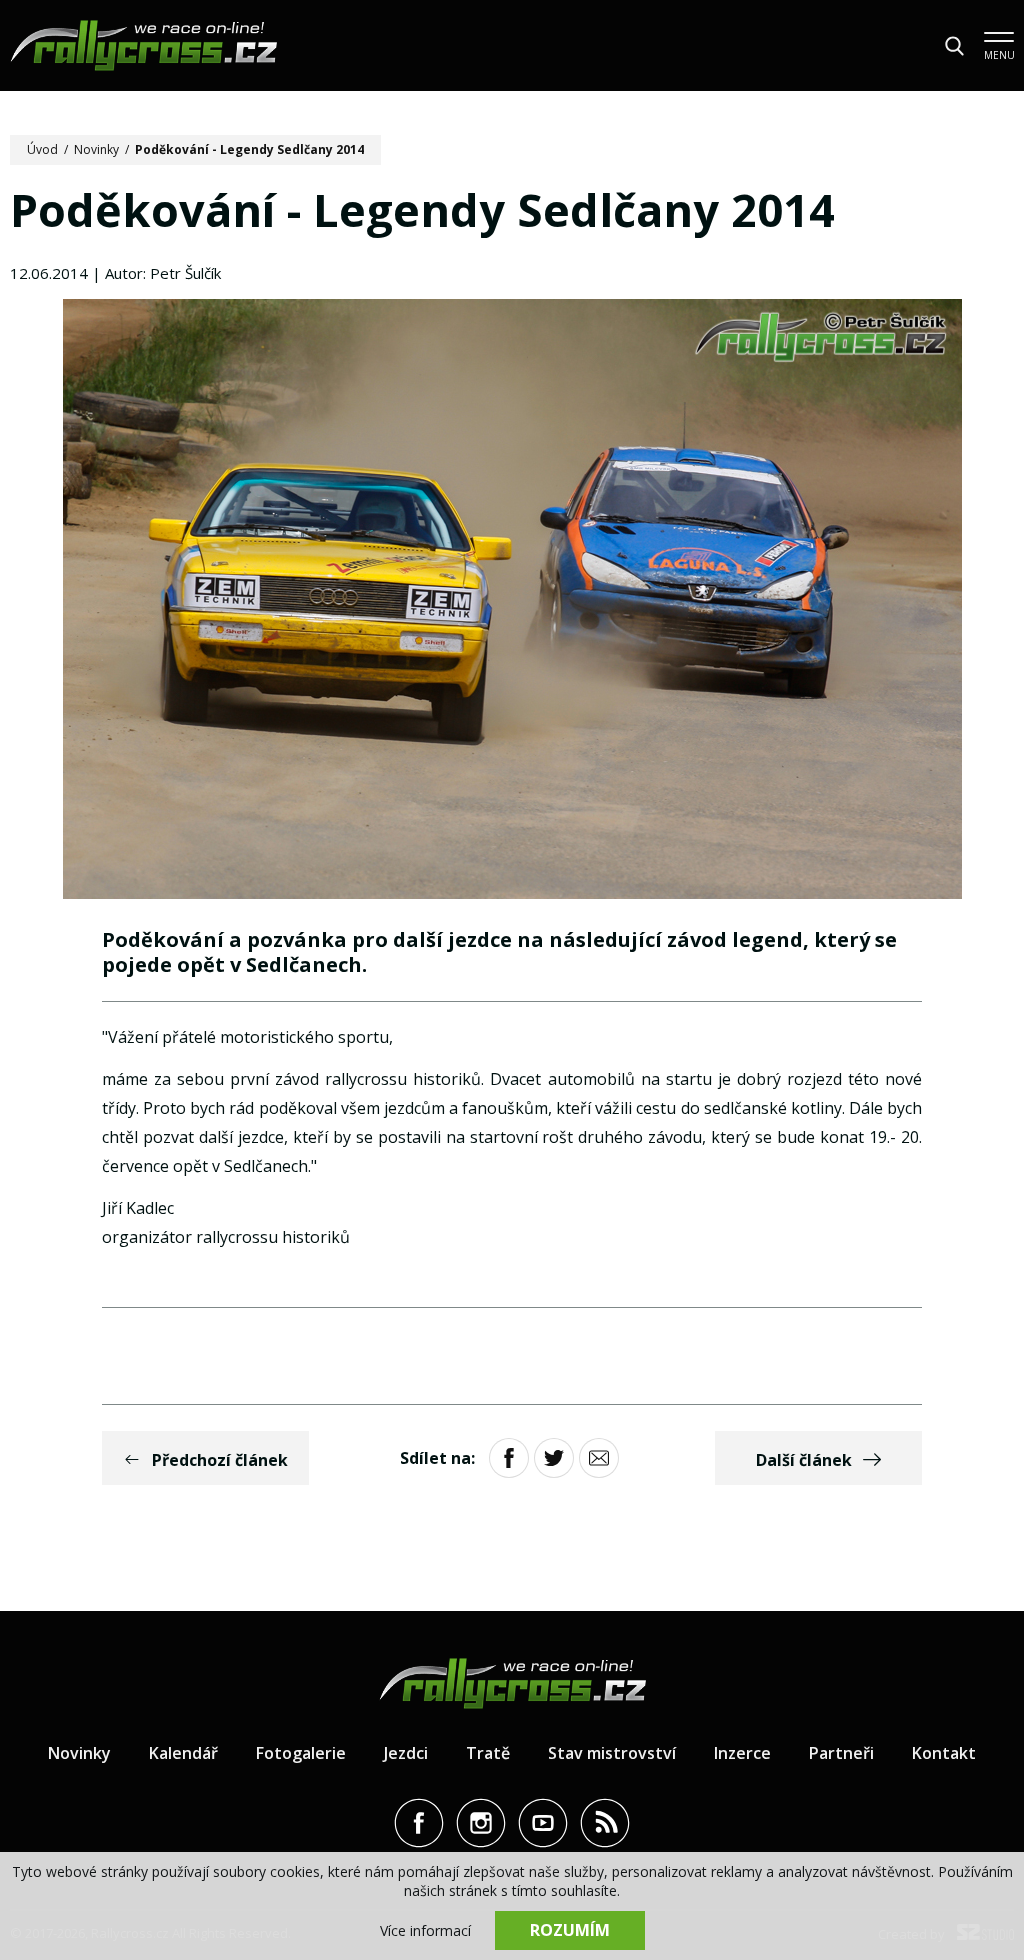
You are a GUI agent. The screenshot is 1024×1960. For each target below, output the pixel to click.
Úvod (42, 149)
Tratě (488, 1753)
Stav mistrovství (612, 1753)
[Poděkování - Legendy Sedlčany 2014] (512, 601)
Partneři (841, 1753)
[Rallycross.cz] (143, 45)
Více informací (425, 1930)
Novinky (96, 149)
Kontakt (944, 1753)
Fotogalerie (301, 1753)
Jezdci (406, 1753)
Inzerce (742, 1753)
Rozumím (570, 1930)
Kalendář (183, 1753)
